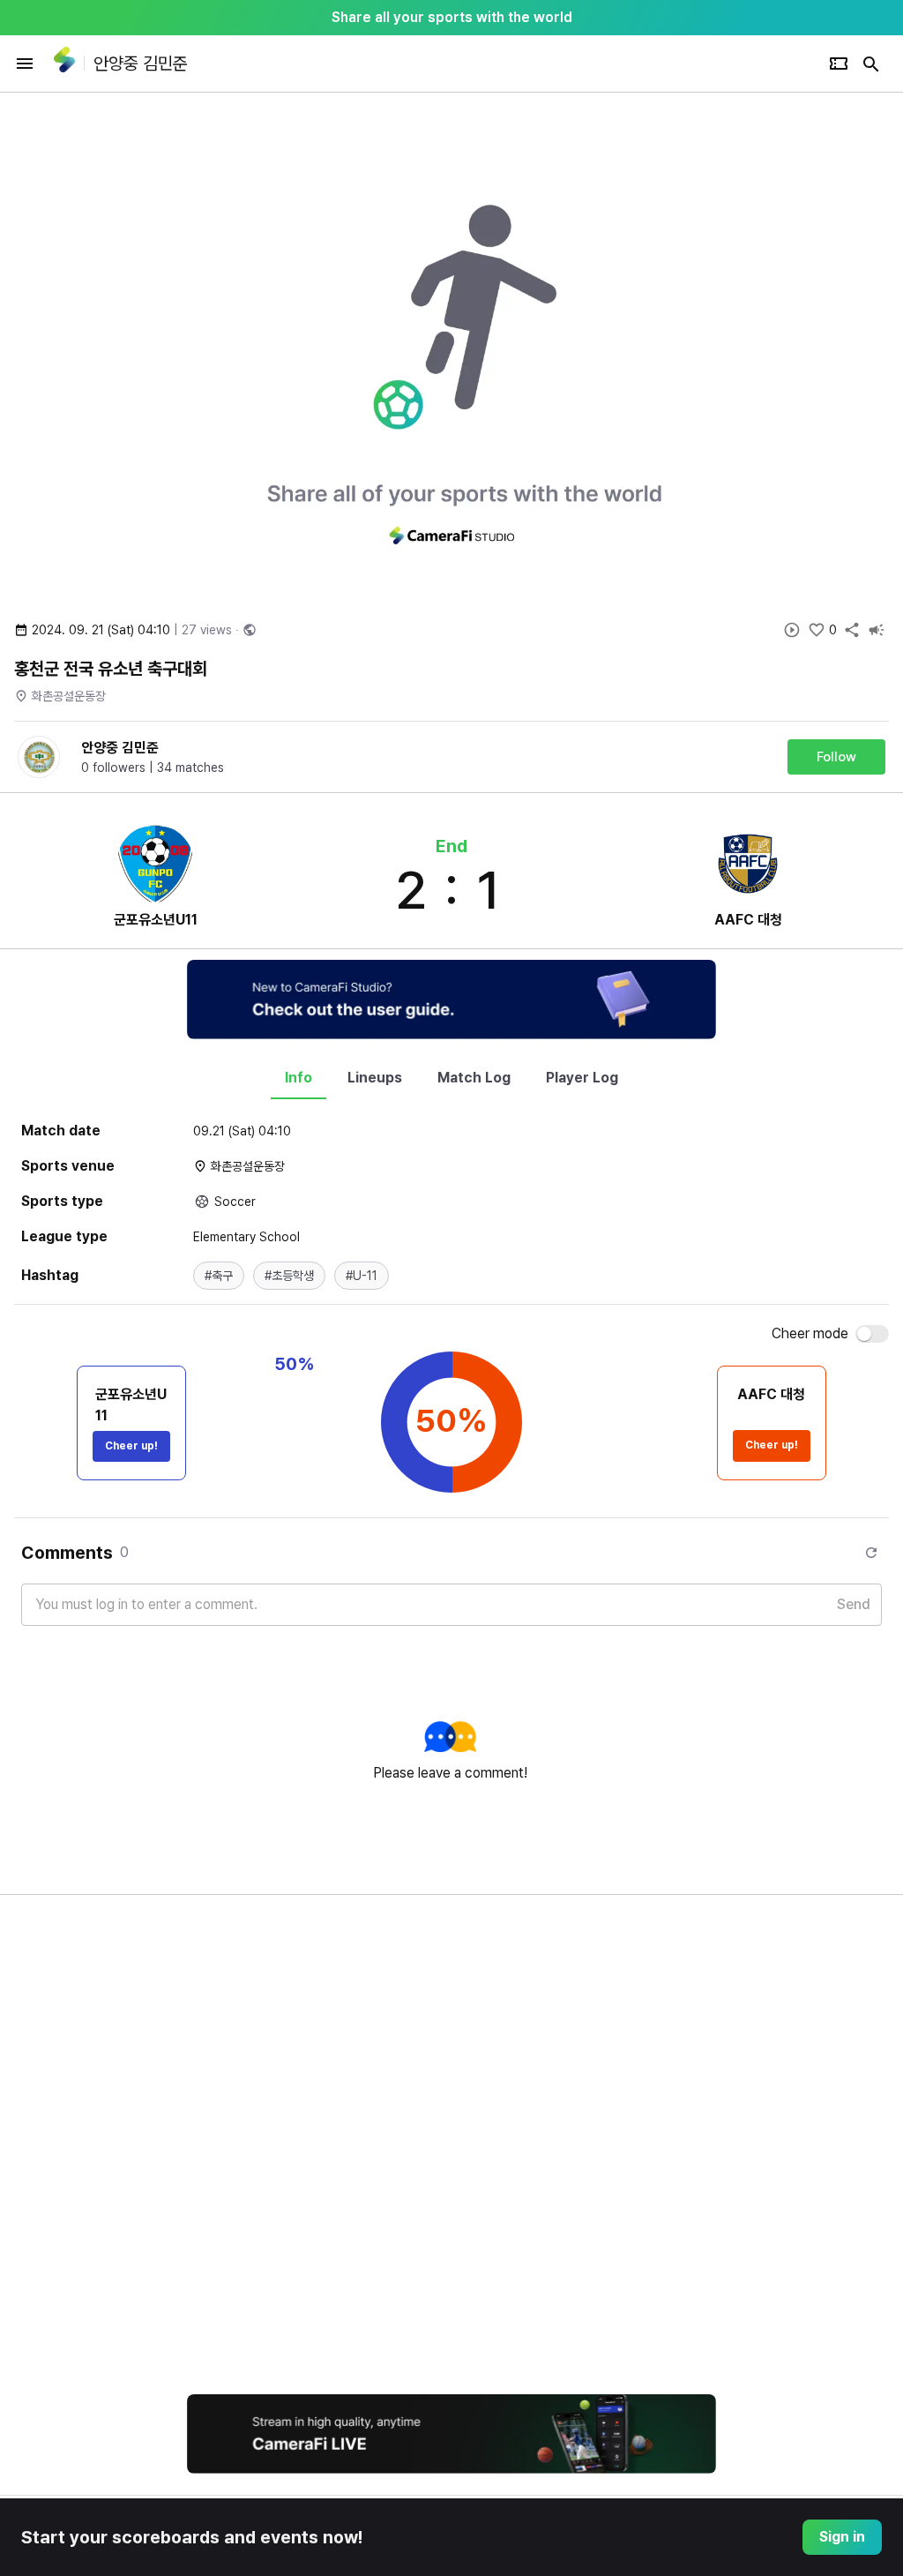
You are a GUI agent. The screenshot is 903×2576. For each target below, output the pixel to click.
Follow (836, 757)
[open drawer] (25, 64)
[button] (219, 1276)
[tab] (299, 1078)
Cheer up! (131, 1446)
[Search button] (871, 64)
